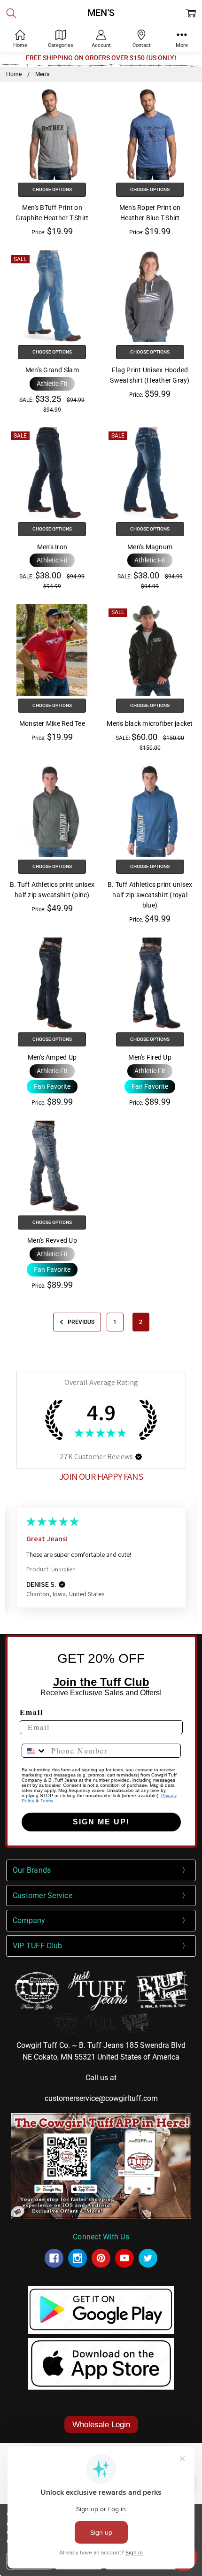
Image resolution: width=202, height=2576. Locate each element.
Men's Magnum (150, 547)
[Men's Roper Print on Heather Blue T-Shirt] (150, 134)
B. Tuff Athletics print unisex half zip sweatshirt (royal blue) (150, 895)
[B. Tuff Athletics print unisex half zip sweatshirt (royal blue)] (150, 811)
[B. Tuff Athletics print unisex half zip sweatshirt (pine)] (52, 811)
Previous (80, 1322)
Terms (47, 1801)
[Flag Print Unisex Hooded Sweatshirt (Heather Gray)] (150, 296)
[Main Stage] (101, 2022)
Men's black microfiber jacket (150, 723)
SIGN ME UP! (101, 1822)
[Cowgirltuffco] (78, 2258)
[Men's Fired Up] (150, 984)
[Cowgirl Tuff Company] (54, 2258)
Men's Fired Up (150, 1057)
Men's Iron (52, 547)
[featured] (124, 2258)
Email (31, 1712)
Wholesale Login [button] (101, 2425)
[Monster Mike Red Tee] (52, 650)
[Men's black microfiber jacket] (150, 650)
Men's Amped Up (52, 1057)
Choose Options (52, 189)
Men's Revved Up (52, 1240)
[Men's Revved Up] (52, 1167)
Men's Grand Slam (52, 370)
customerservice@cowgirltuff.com (101, 2098)
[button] (52, 384)
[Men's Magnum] (150, 473)
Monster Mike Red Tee (52, 723)
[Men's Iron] (52, 473)
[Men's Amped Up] (52, 984)
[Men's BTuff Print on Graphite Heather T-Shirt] (52, 134)
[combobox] (34, 1751)
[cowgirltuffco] (148, 2258)
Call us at (101, 2078)
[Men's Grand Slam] (52, 296)
